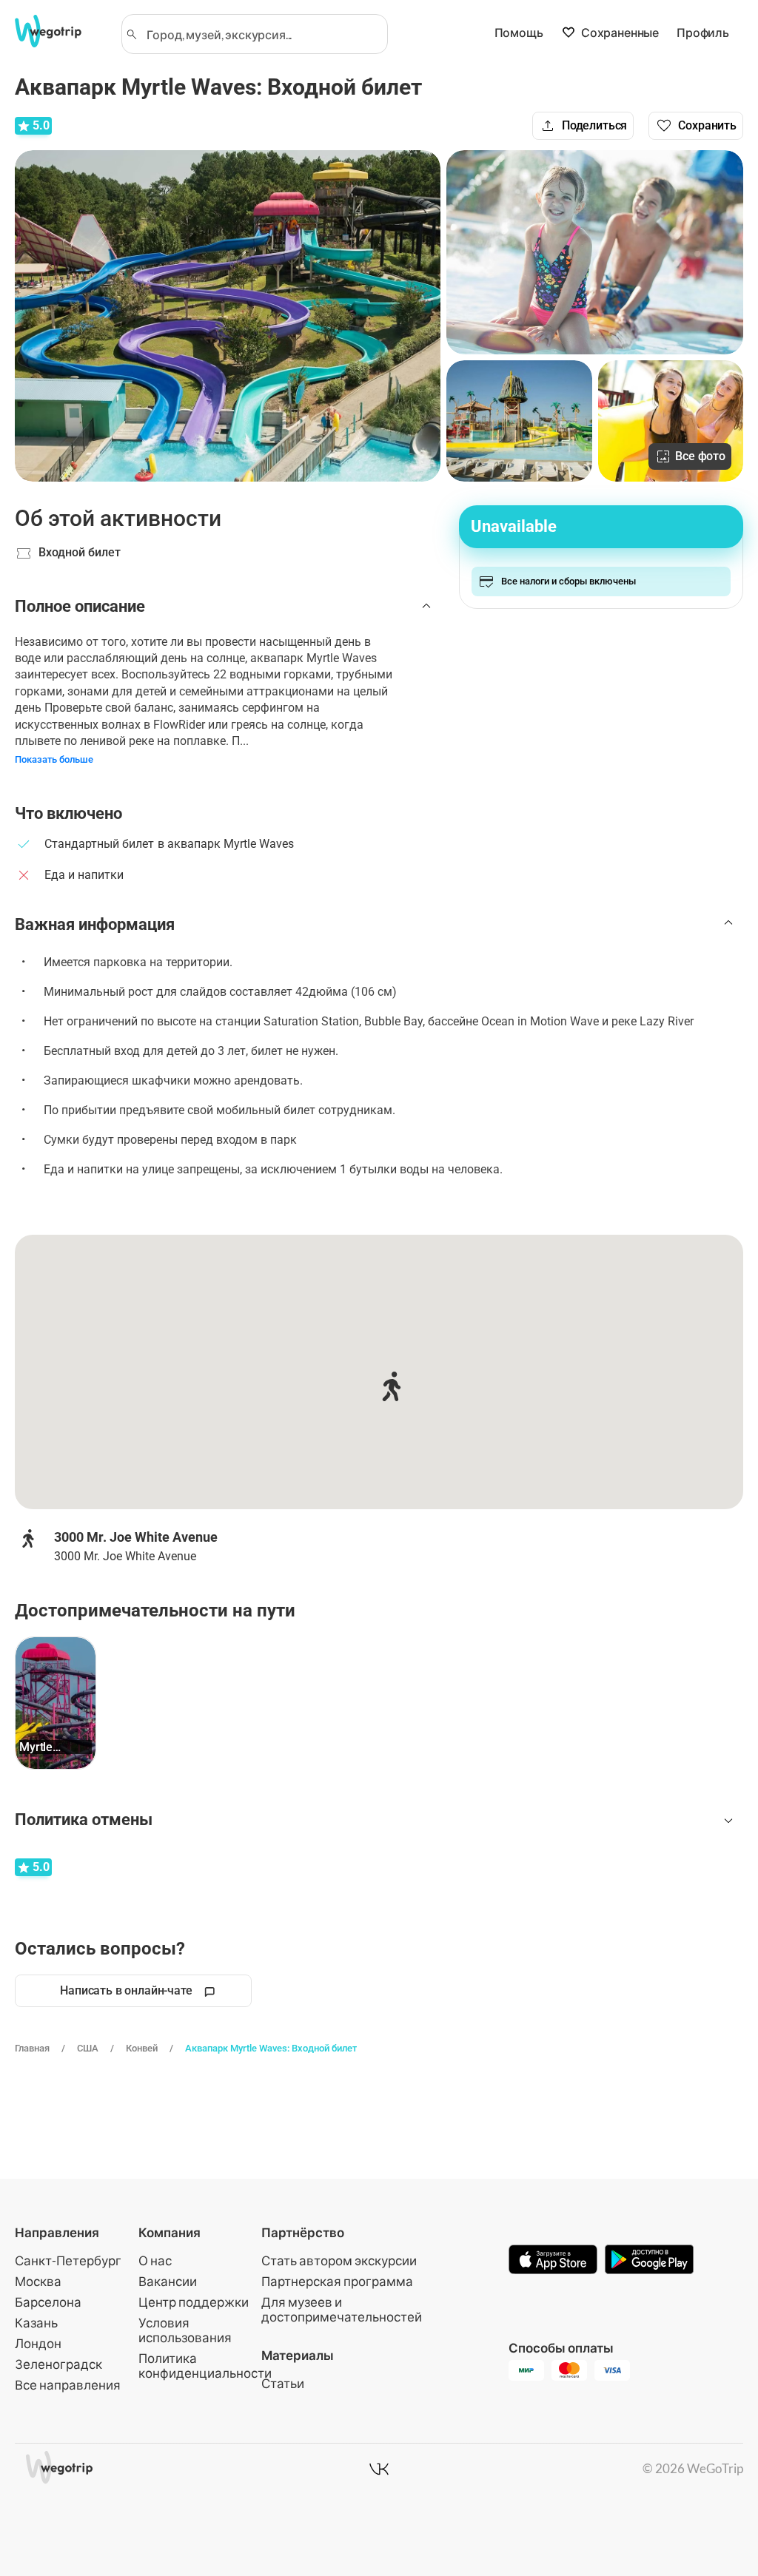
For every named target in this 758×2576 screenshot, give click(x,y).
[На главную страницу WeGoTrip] (58, 31)
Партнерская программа (337, 2281)
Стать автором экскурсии (339, 2260)
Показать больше (54, 759)
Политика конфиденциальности (205, 2366)
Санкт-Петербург (68, 2260)
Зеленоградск (58, 2364)
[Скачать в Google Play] (649, 2261)
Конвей (142, 2048)
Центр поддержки (194, 2302)
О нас (155, 2260)
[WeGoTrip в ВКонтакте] (379, 2469)
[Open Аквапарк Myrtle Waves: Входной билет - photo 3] (519, 421)
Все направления (68, 2385)
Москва (38, 2281)
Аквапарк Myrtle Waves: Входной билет (271, 2048)
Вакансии (168, 2281)
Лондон (38, 2343)
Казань (36, 2323)
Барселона (48, 2302)
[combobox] (261, 34)
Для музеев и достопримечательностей (342, 2309)
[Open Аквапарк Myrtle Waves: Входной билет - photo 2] (595, 252)
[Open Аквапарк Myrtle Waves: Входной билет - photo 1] (228, 316)
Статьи (283, 2383)
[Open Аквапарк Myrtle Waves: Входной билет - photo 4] (671, 421)
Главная (32, 2048)
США (88, 2048)
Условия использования (185, 2330)
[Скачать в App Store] (553, 2261)
